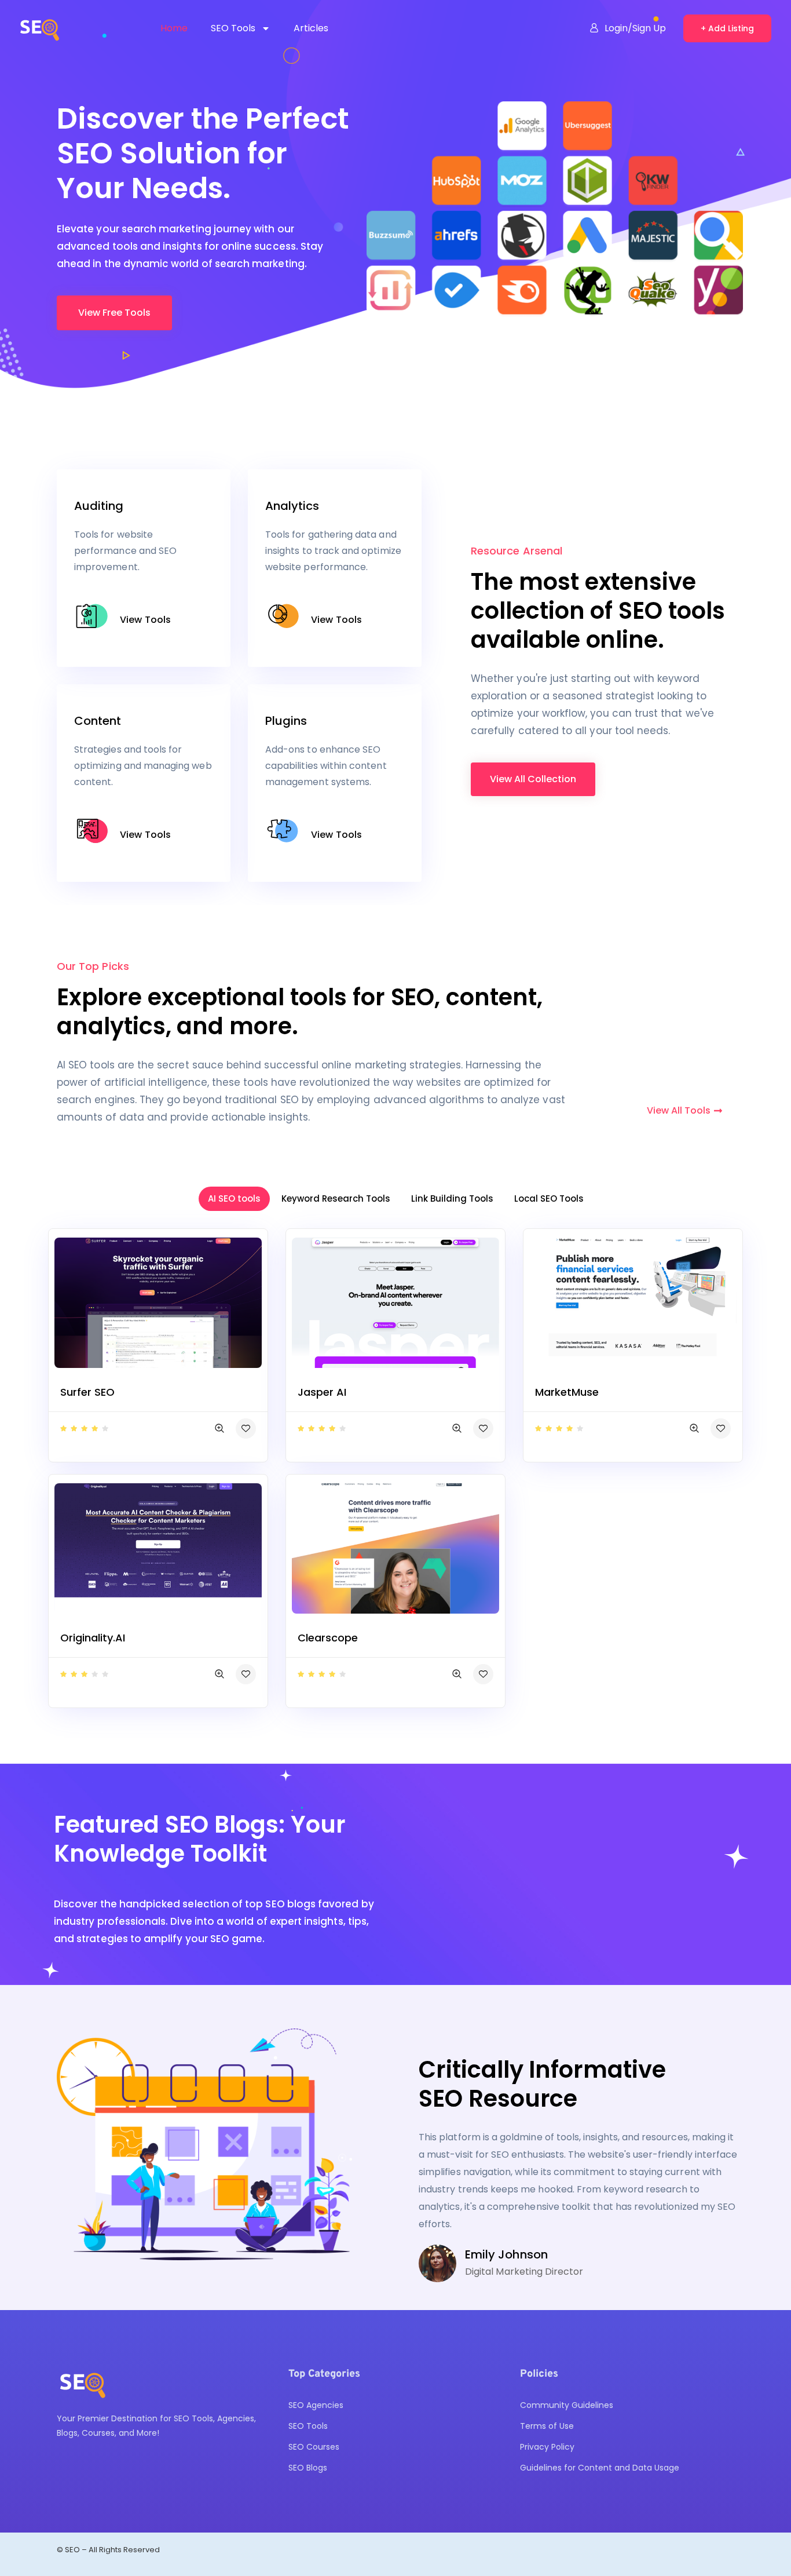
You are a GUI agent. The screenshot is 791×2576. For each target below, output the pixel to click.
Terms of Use (547, 2426)
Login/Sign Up (635, 28)
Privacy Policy (547, 2447)
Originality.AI (93, 1638)
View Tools (145, 620)
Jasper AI (322, 1392)
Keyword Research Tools (336, 1198)
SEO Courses (314, 2447)
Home (174, 28)
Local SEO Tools (549, 1198)
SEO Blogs (308, 2468)
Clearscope (328, 1638)
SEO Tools (233, 28)
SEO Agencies (316, 2405)
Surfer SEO (87, 1392)
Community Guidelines (567, 2405)
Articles (311, 28)
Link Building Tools (452, 1198)
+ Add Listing (727, 28)
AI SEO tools (234, 1198)
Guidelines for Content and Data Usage (600, 2468)
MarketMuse (567, 1392)
